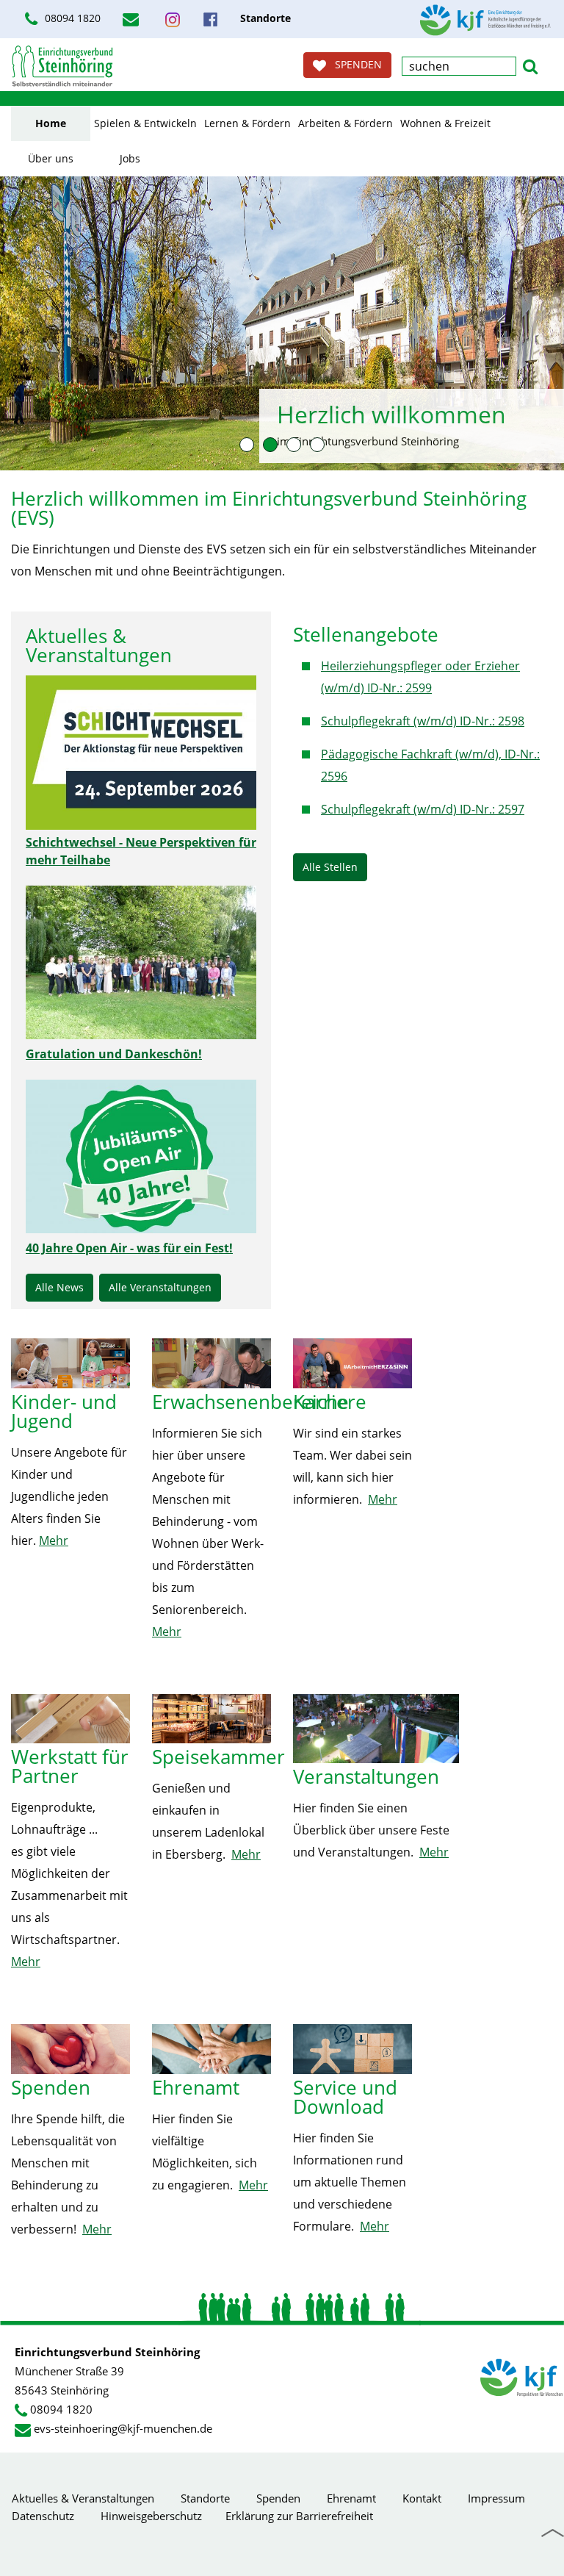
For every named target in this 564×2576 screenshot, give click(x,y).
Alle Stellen (330, 867)
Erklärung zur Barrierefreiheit (299, 2516)
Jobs (130, 158)
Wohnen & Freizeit (445, 123)
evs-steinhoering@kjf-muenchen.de (123, 2428)
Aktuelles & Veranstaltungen (83, 2498)
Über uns (51, 158)
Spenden (278, 2498)
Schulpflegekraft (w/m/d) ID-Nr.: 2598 (423, 721)
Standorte (205, 2498)
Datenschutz (43, 2516)
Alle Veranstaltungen (160, 1287)
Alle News (59, 1287)
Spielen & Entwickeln (145, 123)
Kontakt (422, 2498)
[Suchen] (530, 65)
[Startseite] (62, 66)
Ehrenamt (351, 2498)
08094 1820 (61, 2409)
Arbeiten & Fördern (346, 123)
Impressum (496, 2498)
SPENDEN (354, 64)
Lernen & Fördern (247, 123)
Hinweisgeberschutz (151, 2516)
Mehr (54, 1540)
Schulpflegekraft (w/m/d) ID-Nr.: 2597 (423, 809)
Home (51, 123)
